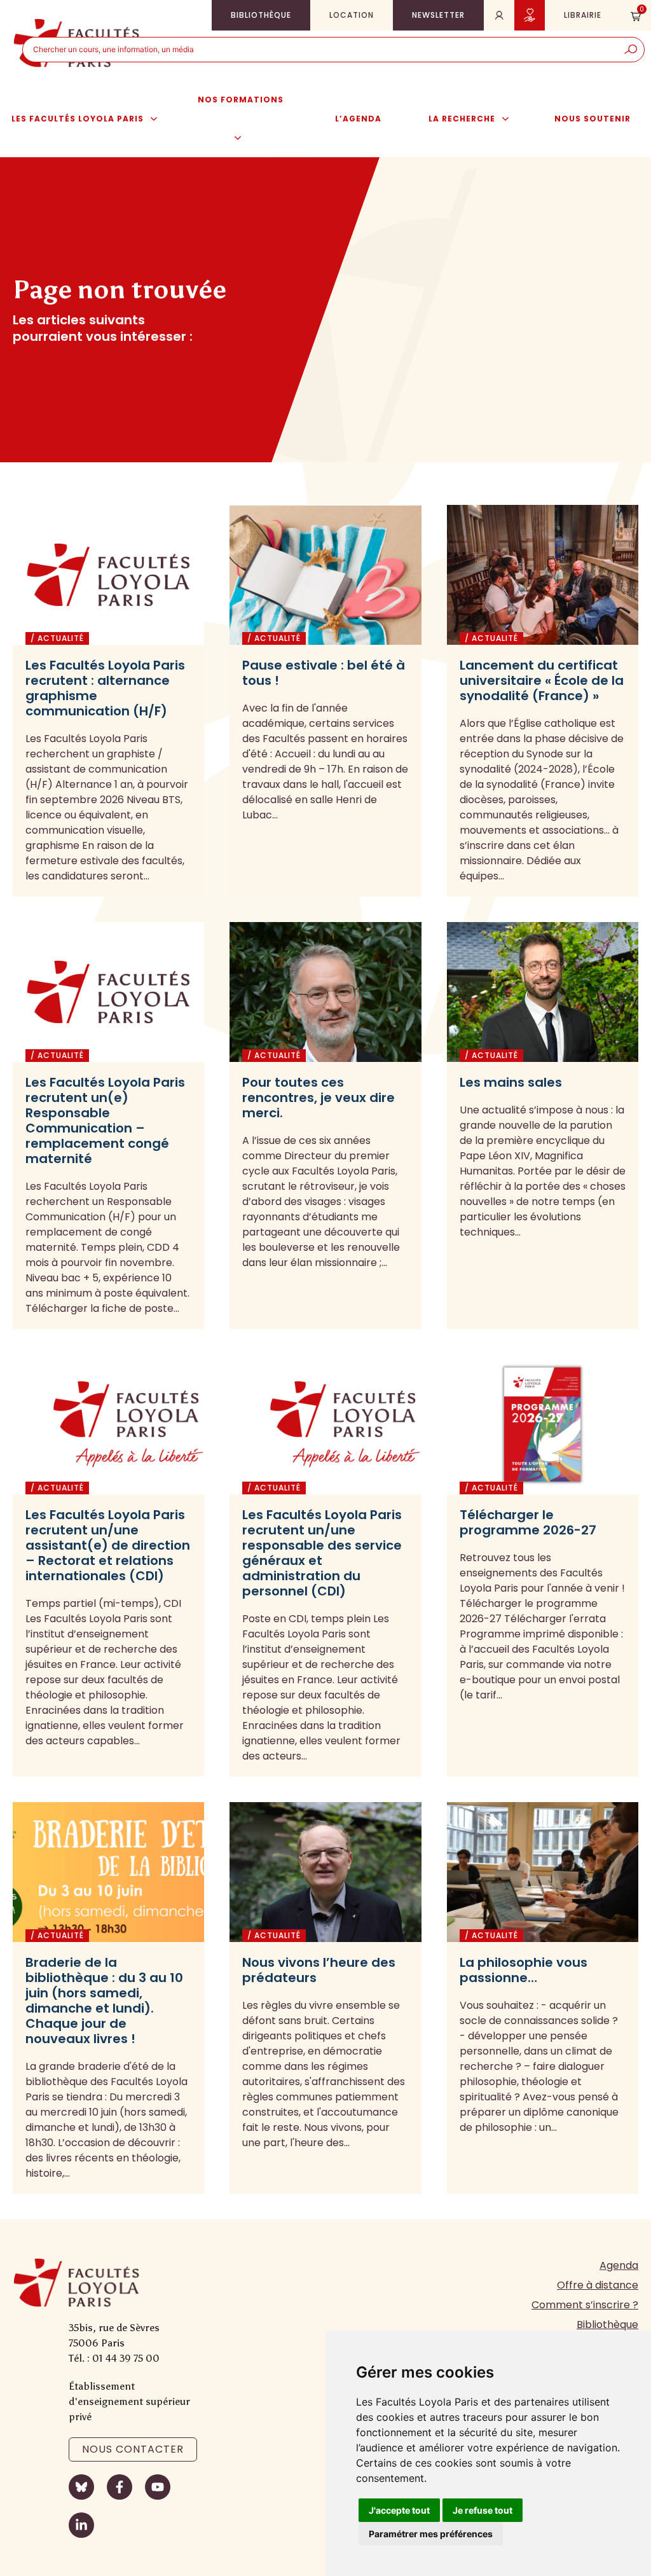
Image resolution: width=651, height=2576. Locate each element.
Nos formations (241, 100)
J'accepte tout (399, 2510)
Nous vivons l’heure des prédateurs (319, 1970)
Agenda (619, 2265)
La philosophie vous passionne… (524, 1970)
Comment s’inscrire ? (585, 2305)
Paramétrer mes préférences (431, 2534)
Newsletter (438, 15)
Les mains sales (511, 1082)
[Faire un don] (530, 15)
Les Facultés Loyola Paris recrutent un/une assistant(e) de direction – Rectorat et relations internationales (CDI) (108, 1545)
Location (352, 15)
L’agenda (358, 119)
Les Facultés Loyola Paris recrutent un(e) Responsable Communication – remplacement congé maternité (105, 1120)
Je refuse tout (483, 2510)
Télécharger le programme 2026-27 (528, 1522)
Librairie (583, 15)
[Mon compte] (499, 15)
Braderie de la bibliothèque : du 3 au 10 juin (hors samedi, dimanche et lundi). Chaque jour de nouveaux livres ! (104, 2001)
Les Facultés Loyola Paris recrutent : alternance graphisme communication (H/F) (105, 688)
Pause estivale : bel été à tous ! (324, 673)
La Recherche (462, 119)
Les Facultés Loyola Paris (78, 119)
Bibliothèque (261, 15)
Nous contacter (133, 2449)
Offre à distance (598, 2285)
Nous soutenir (593, 119)
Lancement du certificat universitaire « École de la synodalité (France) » (542, 680)
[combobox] (320, 50)
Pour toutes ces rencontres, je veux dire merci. (319, 1098)
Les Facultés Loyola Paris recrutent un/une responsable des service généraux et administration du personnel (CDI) (322, 1553)
